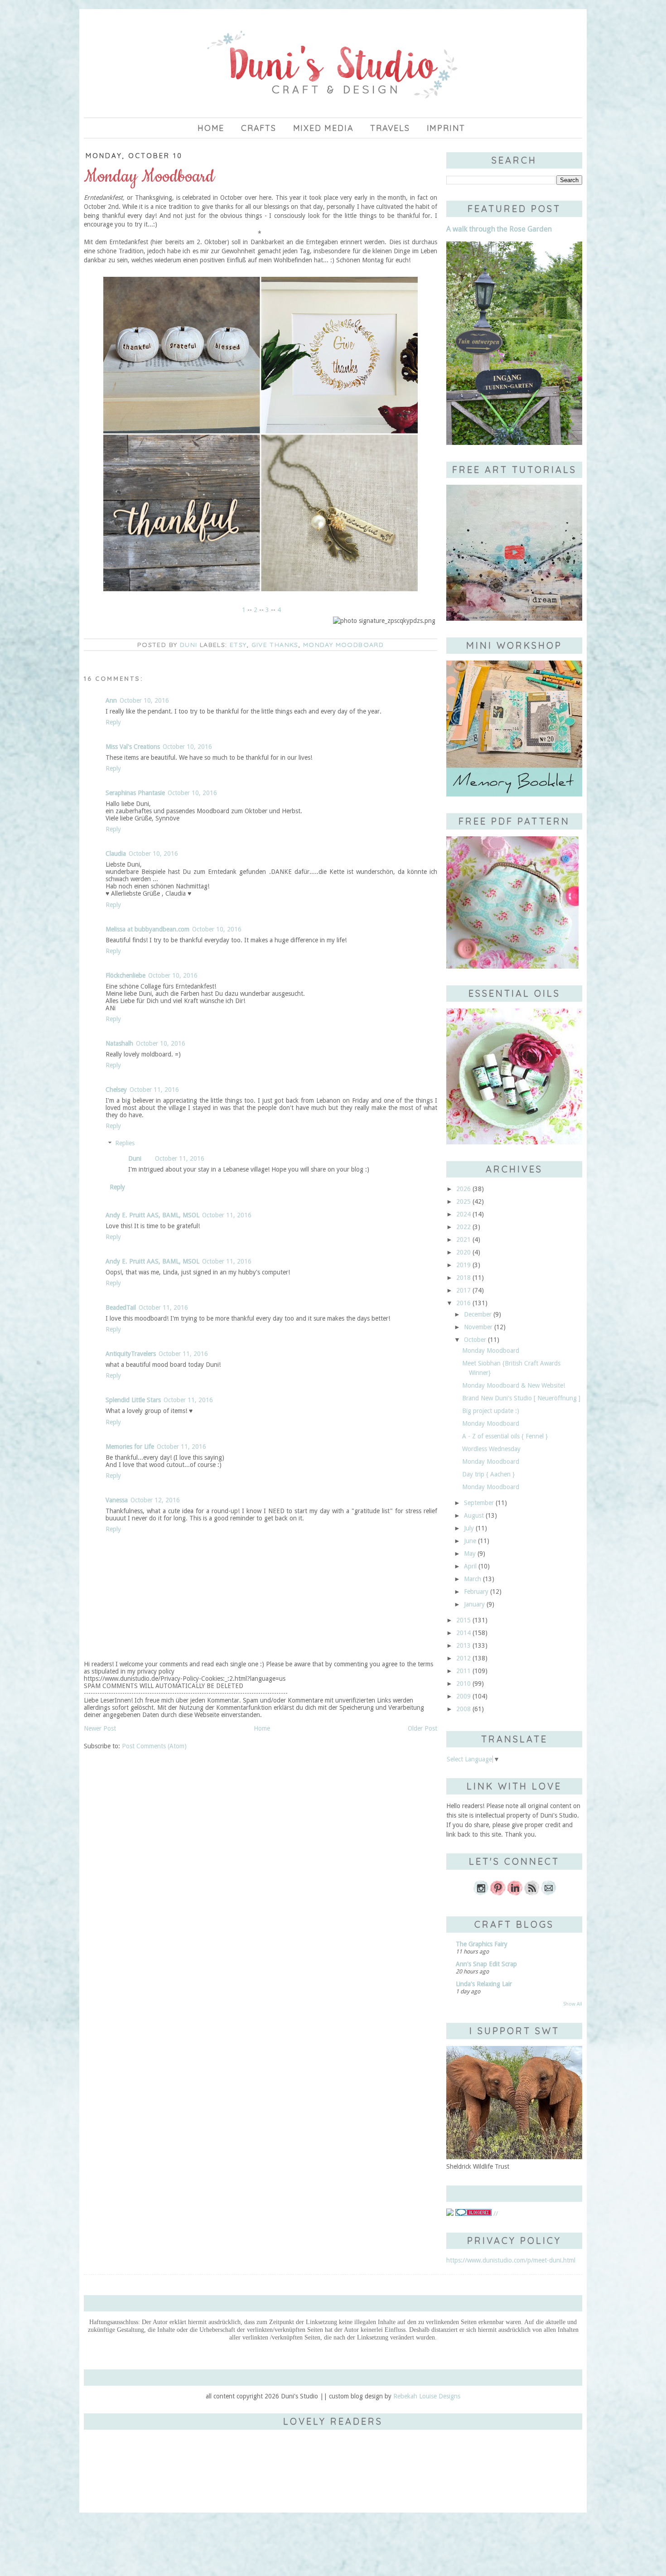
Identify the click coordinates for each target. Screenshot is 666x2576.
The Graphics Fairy (482, 1944)
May (470, 1553)
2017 (463, 1290)
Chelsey (116, 1090)
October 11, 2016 (154, 1090)
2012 (463, 1658)
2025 (463, 1201)
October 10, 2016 (144, 700)
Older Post (422, 1728)
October (475, 1340)
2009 (463, 1696)
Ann (111, 700)
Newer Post (100, 1728)
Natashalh (119, 1043)
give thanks (275, 645)
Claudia (116, 854)
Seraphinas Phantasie (135, 793)
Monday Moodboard (343, 645)
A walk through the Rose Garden (499, 229)
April (470, 1566)
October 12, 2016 (155, 1500)
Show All (573, 2004)
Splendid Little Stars (133, 1400)
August (474, 1515)
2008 (463, 1709)
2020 (463, 1252)
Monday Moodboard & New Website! (514, 1385)
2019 (463, 1265)
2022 (463, 1227)
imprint (446, 128)
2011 (463, 1671)
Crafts (259, 128)
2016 (463, 1303)
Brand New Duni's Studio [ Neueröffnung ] (521, 1398)
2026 (463, 1189)
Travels (390, 128)
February (476, 1592)
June (470, 1541)
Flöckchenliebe (125, 975)
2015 (463, 1620)
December (478, 1314)
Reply (113, 722)
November (478, 1327)
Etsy (238, 645)
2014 (463, 1633)
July (469, 1528)
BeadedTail (121, 1307)
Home (211, 128)
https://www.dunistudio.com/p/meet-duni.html (511, 2260)
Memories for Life (130, 1447)
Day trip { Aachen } (488, 1474)
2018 (463, 1278)
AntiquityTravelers (131, 1354)
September (479, 1503)
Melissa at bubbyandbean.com (147, 929)
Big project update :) (491, 1411)
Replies (125, 1143)
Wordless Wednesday (491, 1449)
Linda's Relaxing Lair (484, 1984)
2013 (463, 1645)
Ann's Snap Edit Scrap (486, 1964)
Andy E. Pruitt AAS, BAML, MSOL (152, 1215)
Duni (135, 1158)
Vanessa (117, 1500)
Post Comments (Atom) (154, 1746)
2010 (463, 1684)
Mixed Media (323, 128)
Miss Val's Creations (133, 747)
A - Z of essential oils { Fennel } (505, 1436)
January (474, 1604)
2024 (463, 1214)
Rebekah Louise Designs (427, 2396)
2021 (463, 1240)
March (473, 1579)
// (495, 2214)
